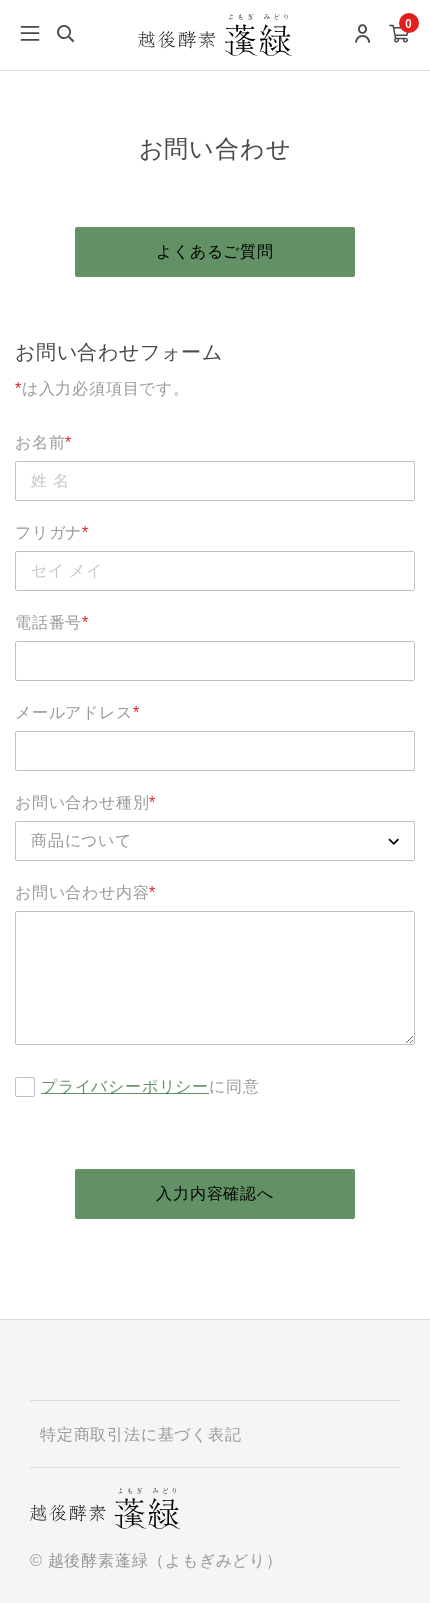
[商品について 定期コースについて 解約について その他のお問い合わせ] (215, 841)
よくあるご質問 (215, 251)
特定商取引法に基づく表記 (141, 1434)
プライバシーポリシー (125, 1086)
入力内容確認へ (215, 1193)
